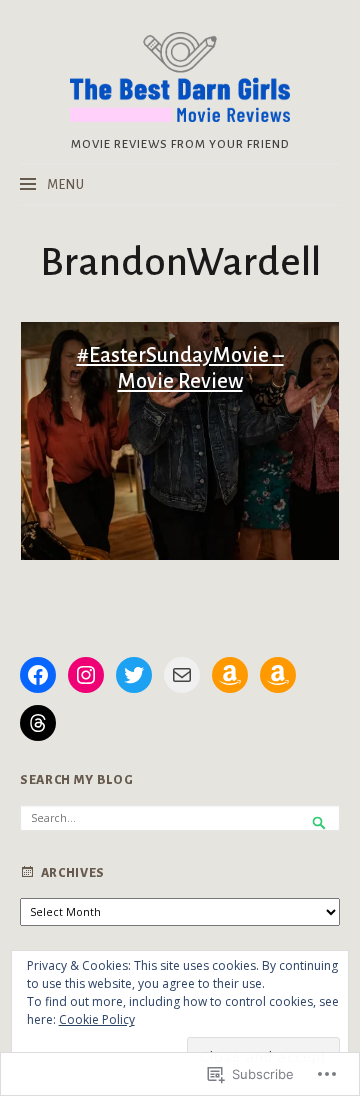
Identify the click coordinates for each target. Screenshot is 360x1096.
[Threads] (38, 723)
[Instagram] (86, 675)
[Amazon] (230, 675)
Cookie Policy (97, 1019)
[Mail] (182, 675)
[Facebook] (38, 675)
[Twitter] (134, 675)
